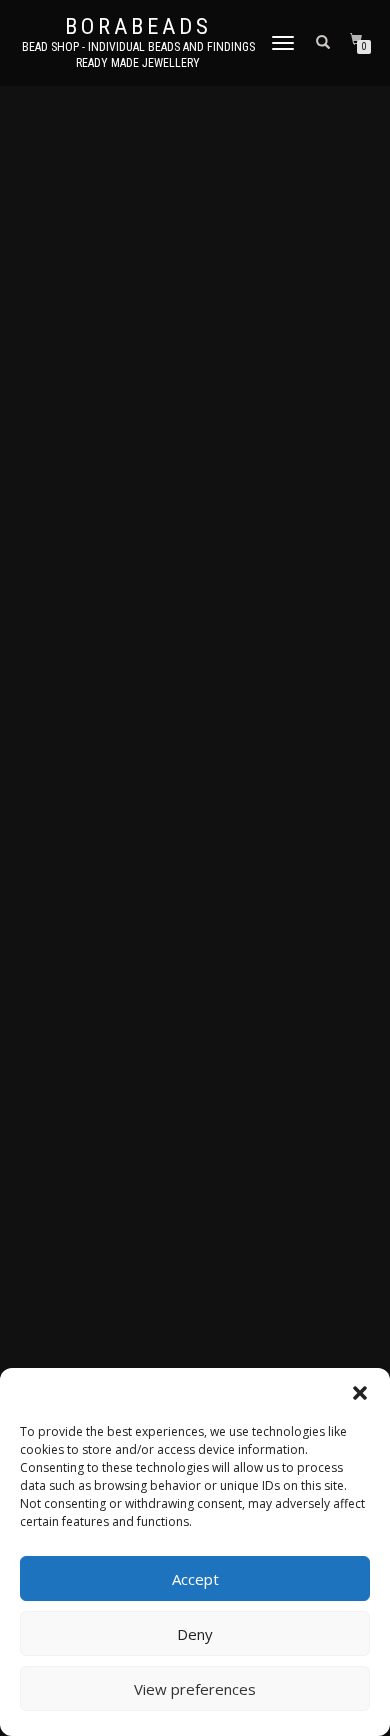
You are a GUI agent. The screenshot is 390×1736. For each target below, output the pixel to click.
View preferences (195, 1689)
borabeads (138, 27)
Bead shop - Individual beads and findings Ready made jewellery (138, 55)
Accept (195, 1579)
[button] (360, 1393)
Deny (195, 1634)
